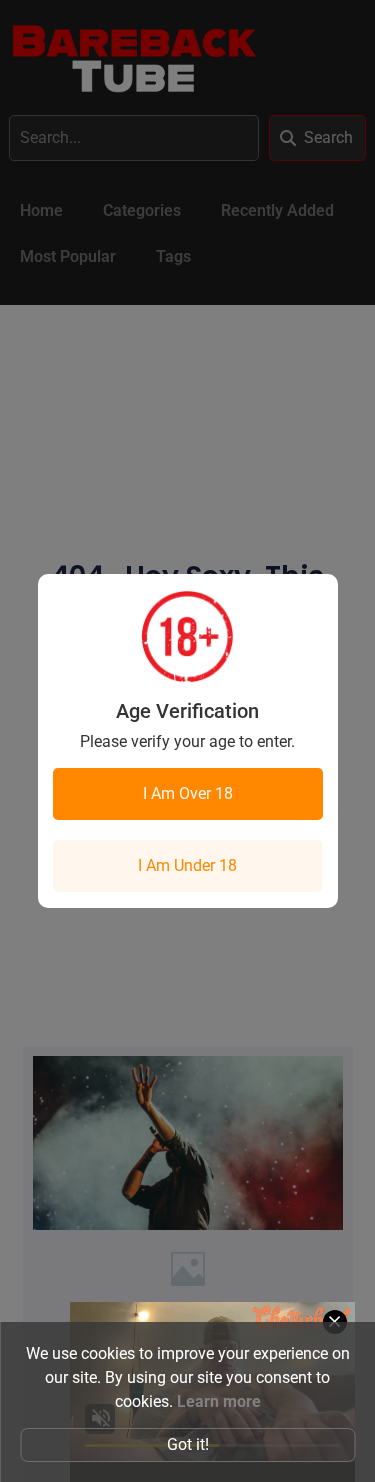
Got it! (188, 1444)
